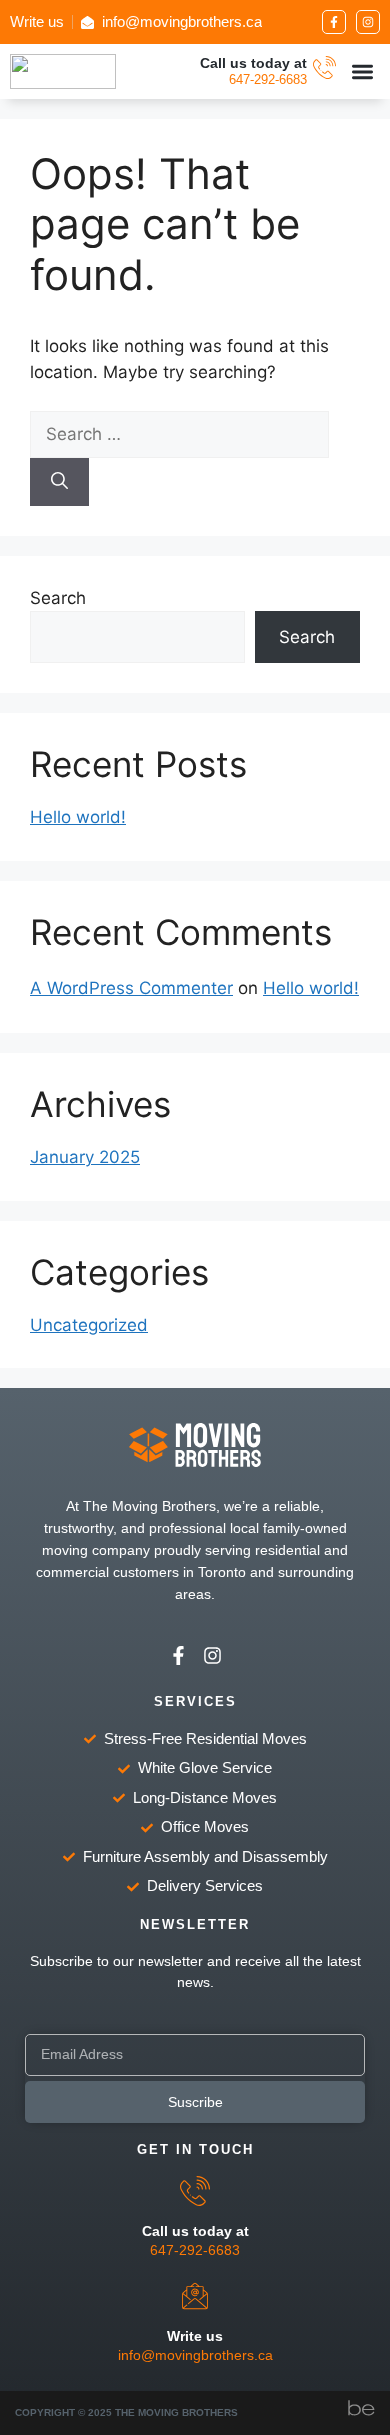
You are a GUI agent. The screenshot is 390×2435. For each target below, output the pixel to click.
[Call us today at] (324, 67)
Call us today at (253, 63)
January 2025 (85, 1157)
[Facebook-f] (334, 22)
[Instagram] (368, 22)
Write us (195, 2336)
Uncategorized (89, 1325)
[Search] (59, 482)
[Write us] (195, 2296)
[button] (363, 71)
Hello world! (78, 817)
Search (58, 598)
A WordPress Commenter (131, 988)
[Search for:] (179, 434)
